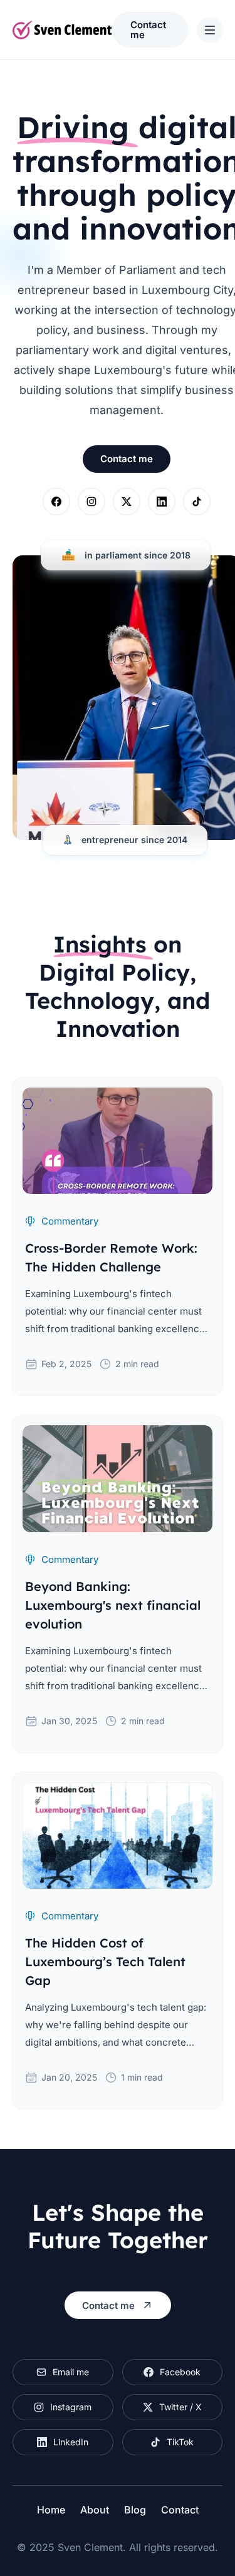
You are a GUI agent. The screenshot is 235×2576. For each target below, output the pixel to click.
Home (51, 2510)
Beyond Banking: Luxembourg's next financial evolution (113, 1605)
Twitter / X (180, 2407)
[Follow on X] (127, 502)
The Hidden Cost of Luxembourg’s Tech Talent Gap (105, 1962)
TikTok (180, 2442)
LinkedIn (71, 2442)
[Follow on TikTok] (197, 502)
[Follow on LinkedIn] (162, 502)
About (95, 2510)
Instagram (71, 2407)
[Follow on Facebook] (56, 502)
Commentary (70, 1221)
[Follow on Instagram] (91, 502)
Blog (135, 2510)
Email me (71, 2372)
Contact (180, 2510)
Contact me (148, 29)
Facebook (180, 2372)
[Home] (63, 30)
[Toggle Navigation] (210, 30)
